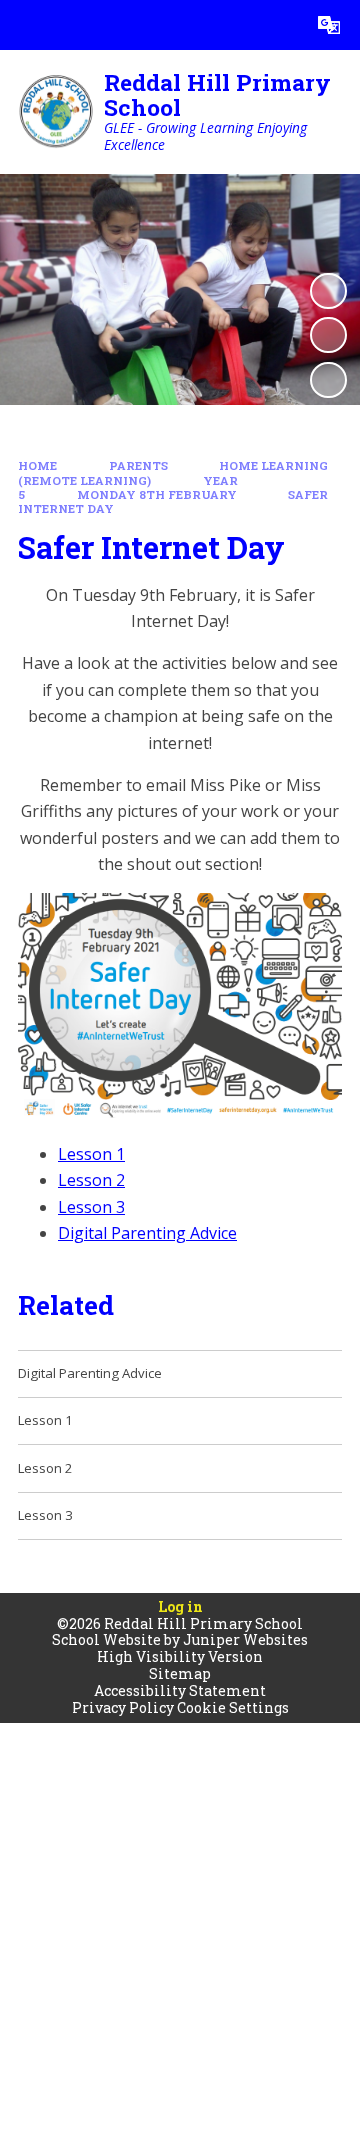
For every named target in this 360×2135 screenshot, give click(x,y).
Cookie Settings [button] (233, 1707)
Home (37, 465)
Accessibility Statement (180, 1690)
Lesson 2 (91, 1180)
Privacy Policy (123, 1707)
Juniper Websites (245, 1639)
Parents (138, 465)
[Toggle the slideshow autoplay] (328, 291)
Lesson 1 (91, 1154)
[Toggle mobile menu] (25, 25)
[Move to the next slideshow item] (328, 380)
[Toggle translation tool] (329, 25)
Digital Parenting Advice (147, 1233)
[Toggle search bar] (279, 25)
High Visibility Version (180, 1656)
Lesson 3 (91, 1207)
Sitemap (180, 1673)
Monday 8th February (157, 494)
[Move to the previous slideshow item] (328, 335)
